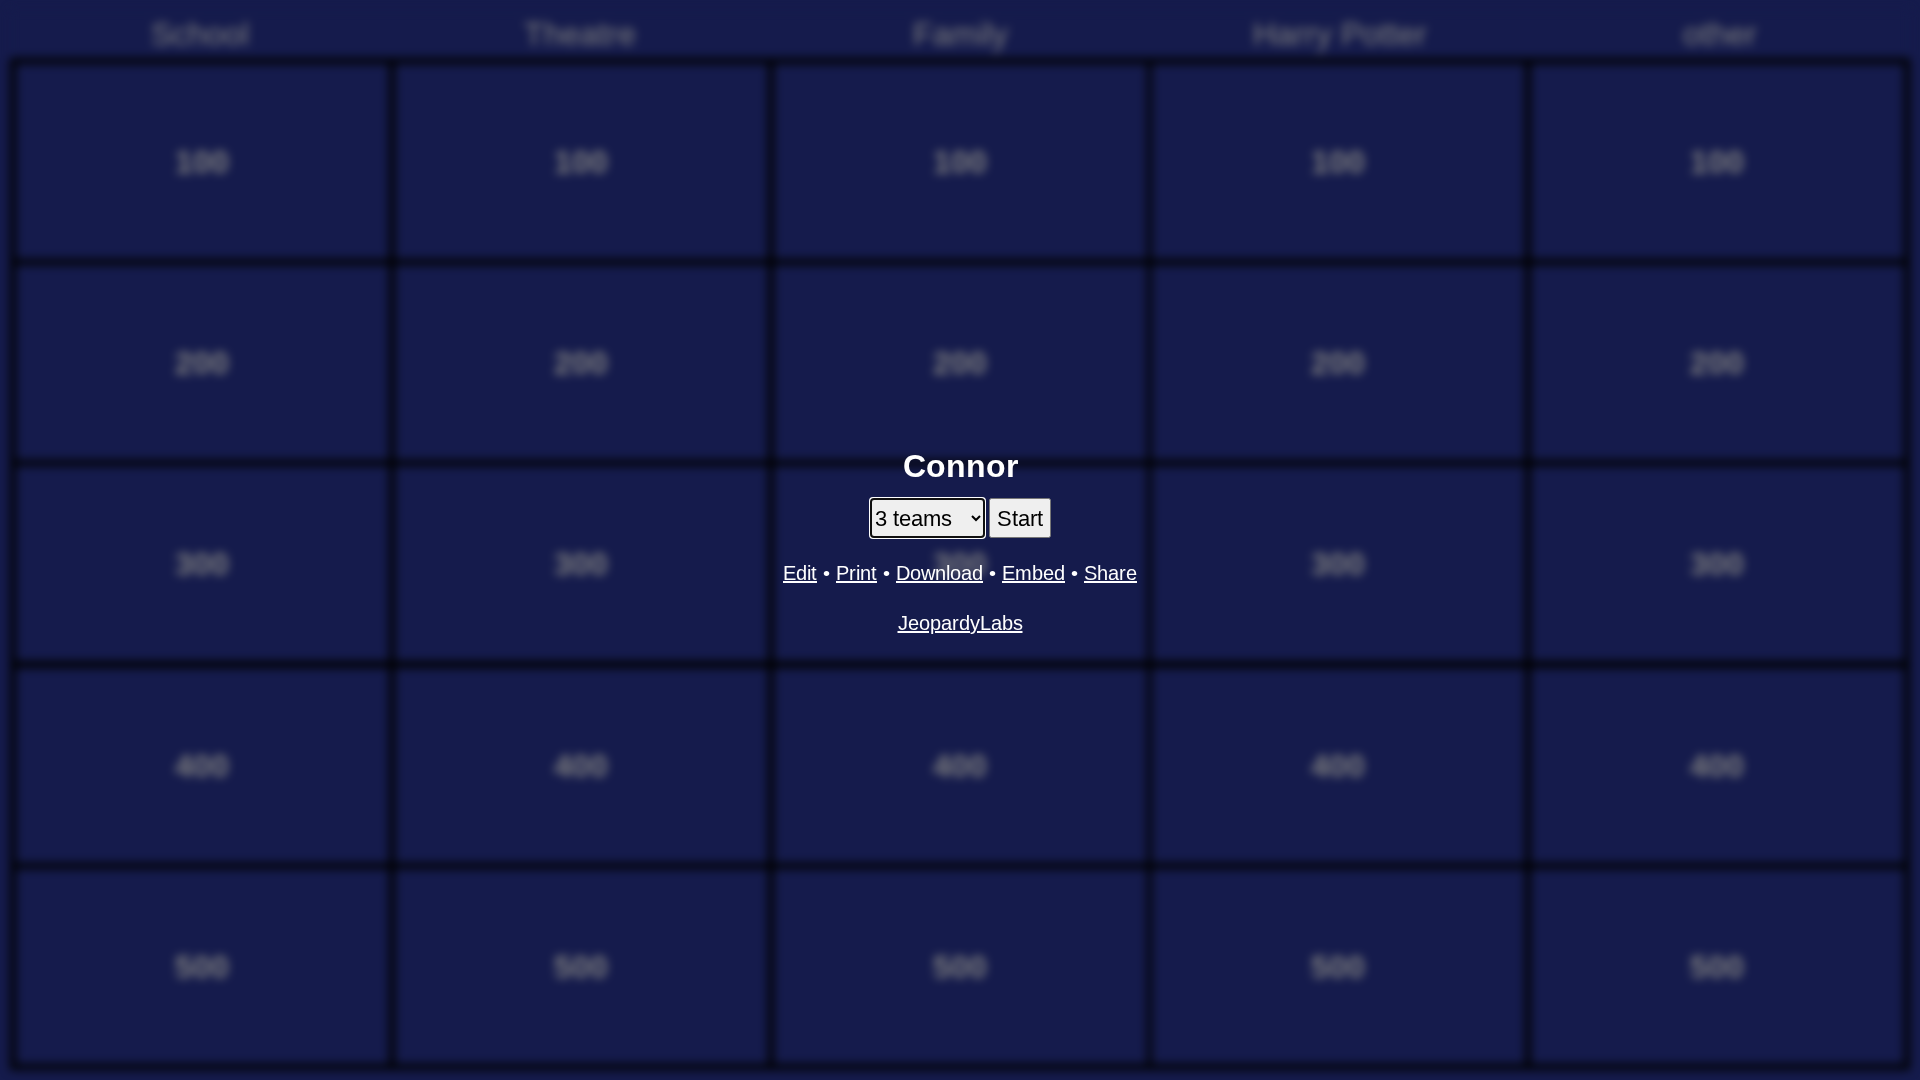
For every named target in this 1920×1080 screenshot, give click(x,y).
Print (856, 573)
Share (1110, 573)
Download (939, 573)
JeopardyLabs (960, 623)
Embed (1033, 573)
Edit (800, 573)
